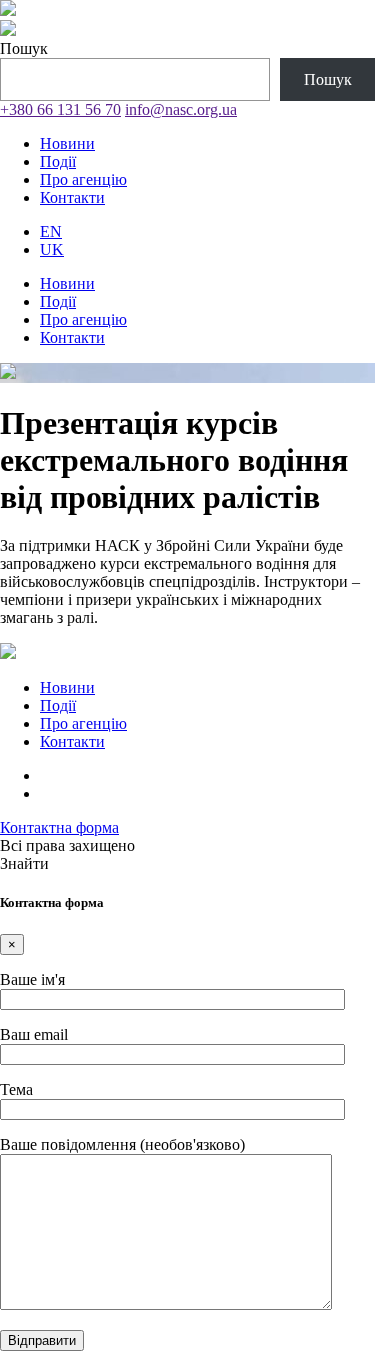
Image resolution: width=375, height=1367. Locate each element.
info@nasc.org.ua (181, 109)
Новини (67, 143)
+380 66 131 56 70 (60, 109)
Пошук (24, 48)
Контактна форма (59, 827)
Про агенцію (83, 179)
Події (58, 161)
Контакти (72, 197)
